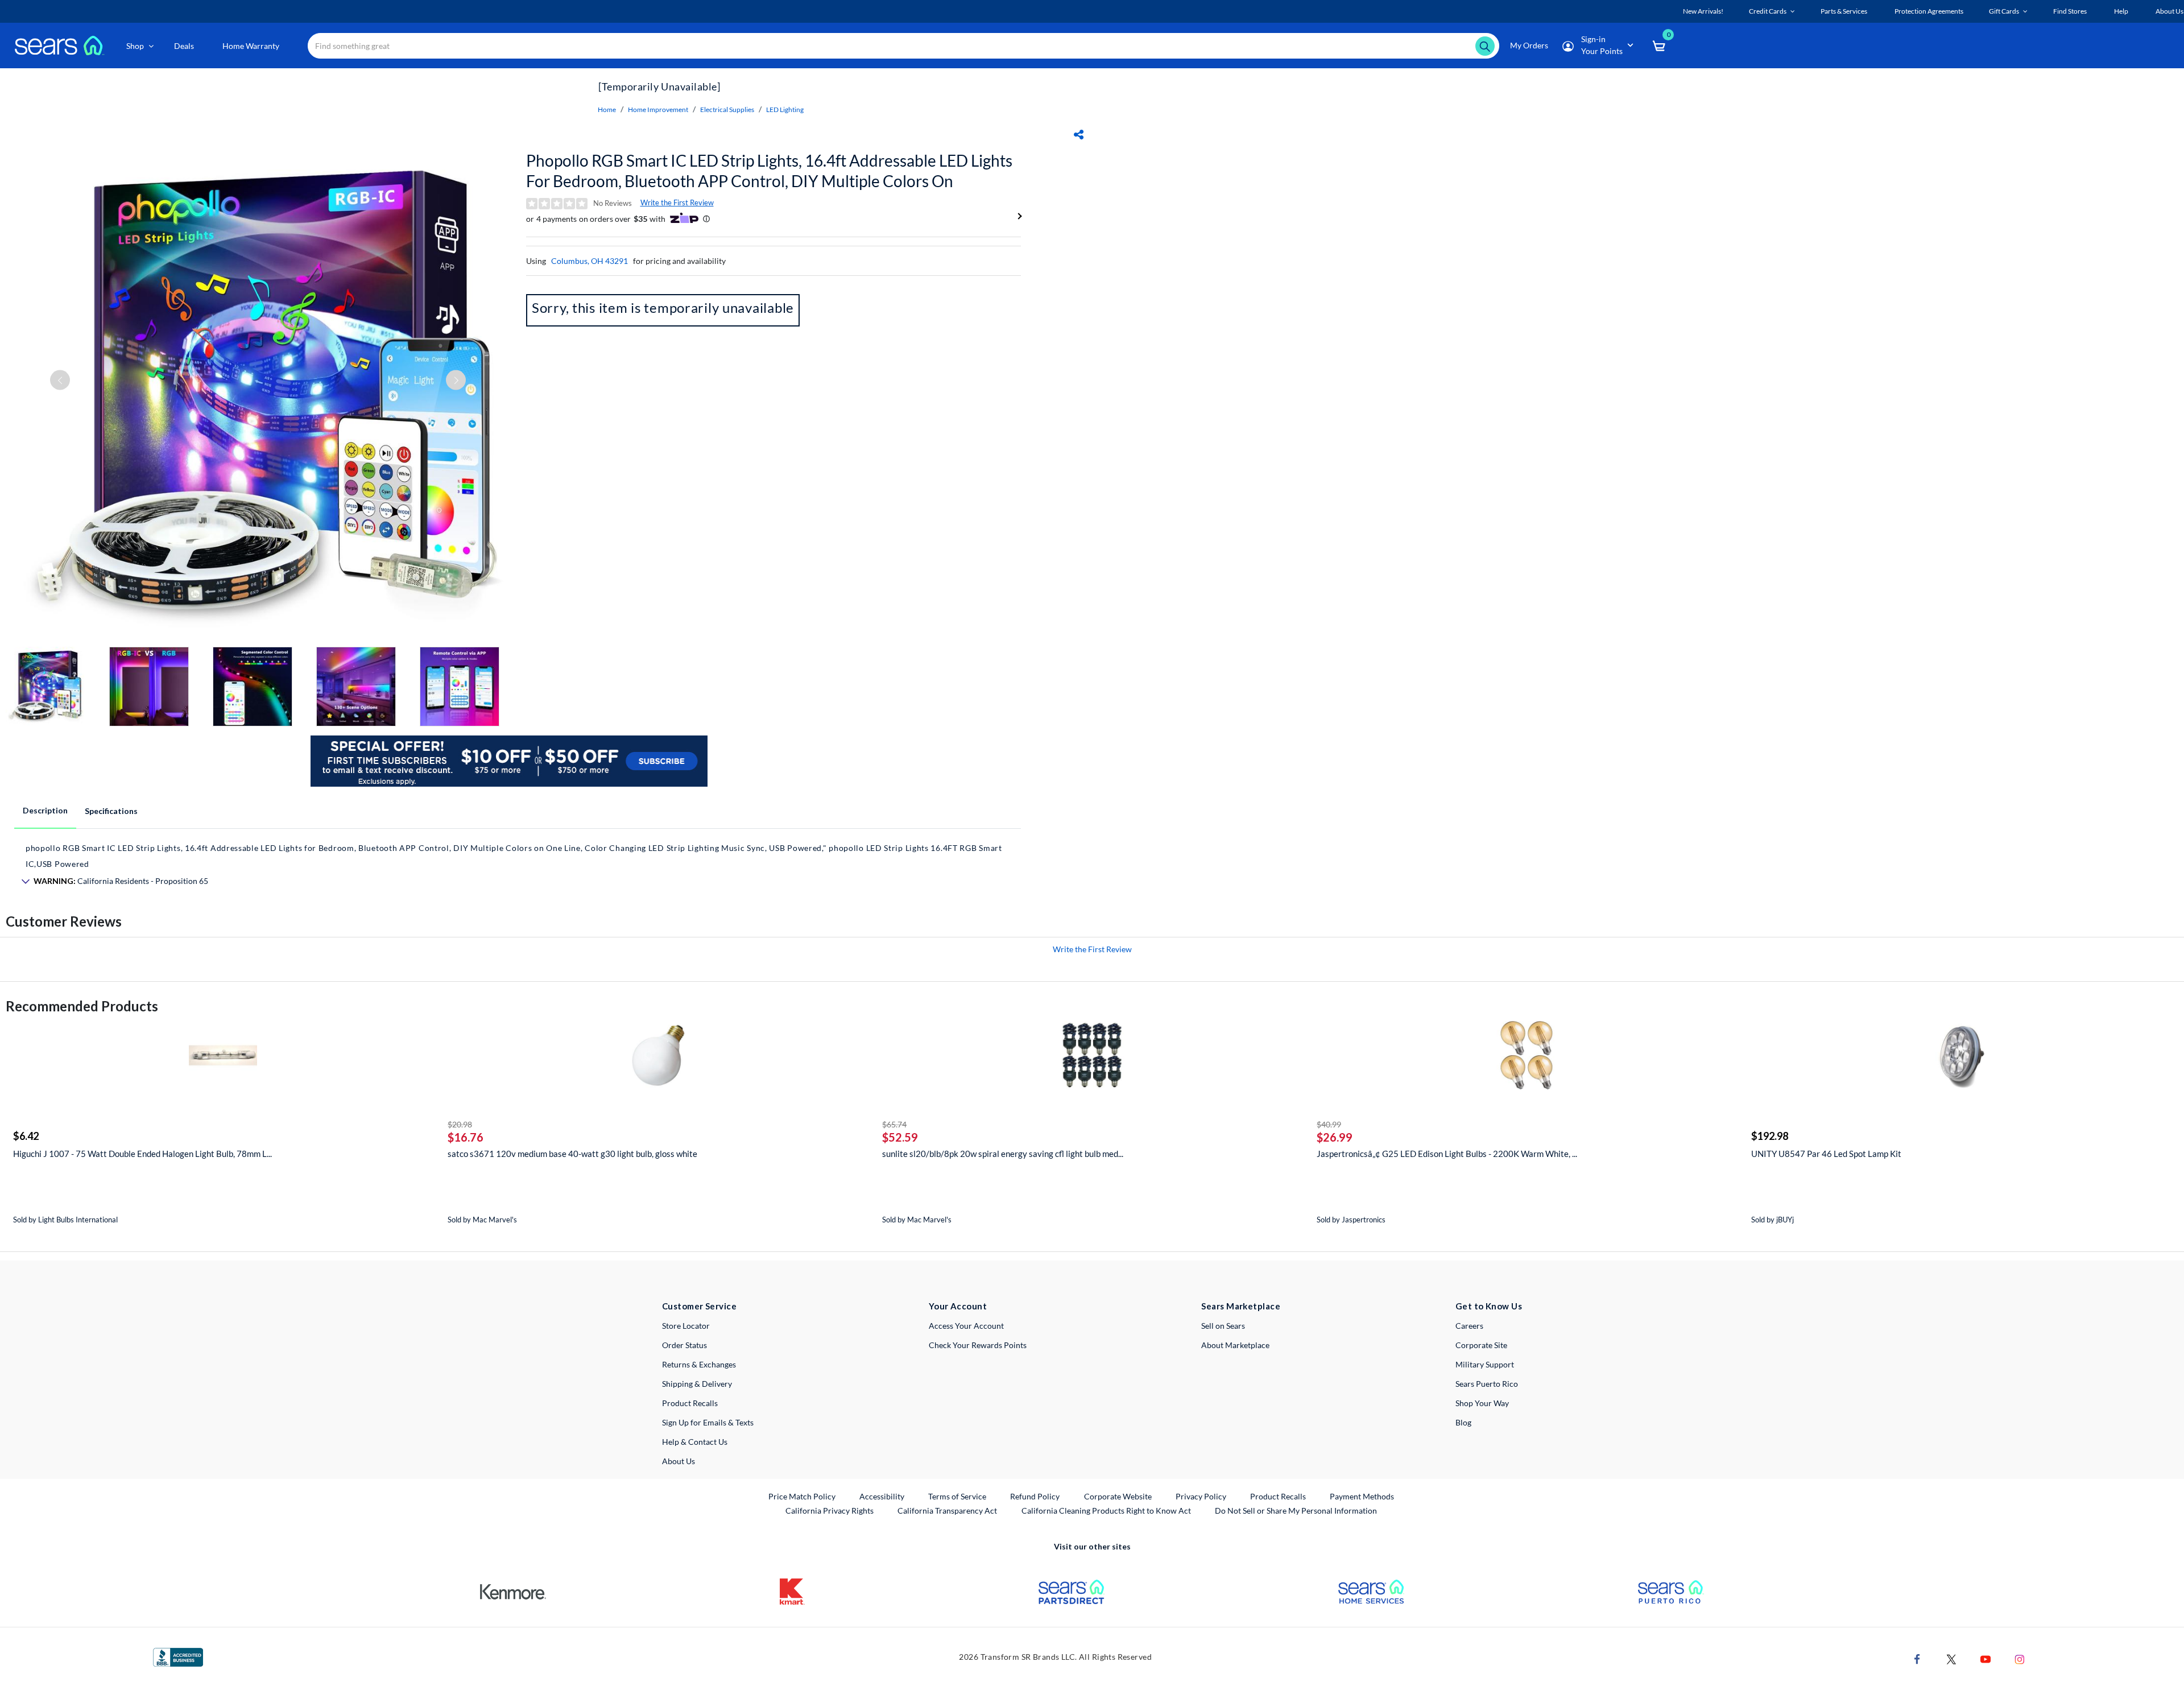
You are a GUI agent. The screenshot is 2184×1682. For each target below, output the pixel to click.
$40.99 (1329, 1124)
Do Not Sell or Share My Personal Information (1296, 1511)
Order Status (684, 1345)
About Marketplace (1235, 1345)
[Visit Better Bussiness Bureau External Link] (178, 1656)
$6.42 (26, 1136)
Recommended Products (82, 1006)
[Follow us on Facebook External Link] (1917, 1658)
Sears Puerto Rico (1487, 1384)
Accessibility (882, 1496)
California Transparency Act (947, 1511)
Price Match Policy (802, 1496)
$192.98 (1770, 1136)
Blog (1463, 1422)
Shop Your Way (1482, 1403)
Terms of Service (957, 1496)
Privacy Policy (1201, 1496)
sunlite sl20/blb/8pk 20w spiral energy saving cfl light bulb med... (1003, 1154)
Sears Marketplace (1241, 1306)
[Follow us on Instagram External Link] (2020, 1658)
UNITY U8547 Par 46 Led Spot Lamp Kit (1826, 1154)
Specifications (111, 811)
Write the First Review (677, 202)
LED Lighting (785, 109)
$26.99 (1335, 1137)
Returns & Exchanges (699, 1364)
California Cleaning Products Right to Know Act (1106, 1511)
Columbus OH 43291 (590, 261)
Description (45, 810)
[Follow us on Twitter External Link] (1951, 1658)
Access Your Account (966, 1326)
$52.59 (900, 1137)
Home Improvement (658, 109)
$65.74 (894, 1124)
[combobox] (903, 46)
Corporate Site (1481, 1345)
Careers (1469, 1326)
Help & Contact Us (695, 1442)
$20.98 (460, 1124)
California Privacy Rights (830, 1511)
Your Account (958, 1306)
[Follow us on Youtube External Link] (1986, 1658)
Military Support (1485, 1364)
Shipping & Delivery (697, 1384)
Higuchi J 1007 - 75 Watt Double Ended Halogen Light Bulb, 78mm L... (142, 1154)
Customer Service (699, 1306)
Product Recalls (690, 1403)
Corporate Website (1118, 1496)
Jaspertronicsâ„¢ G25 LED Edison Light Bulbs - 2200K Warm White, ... (1447, 1154)
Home (607, 109)
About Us (679, 1461)
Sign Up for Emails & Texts (708, 1422)
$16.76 (466, 1137)
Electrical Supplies (727, 109)
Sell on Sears (1223, 1326)
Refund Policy (1035, 1496)
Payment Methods (1362, 1496)
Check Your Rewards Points (978, 1345)
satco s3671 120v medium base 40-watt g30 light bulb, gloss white (572, 1154)
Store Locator (686, 1326)
